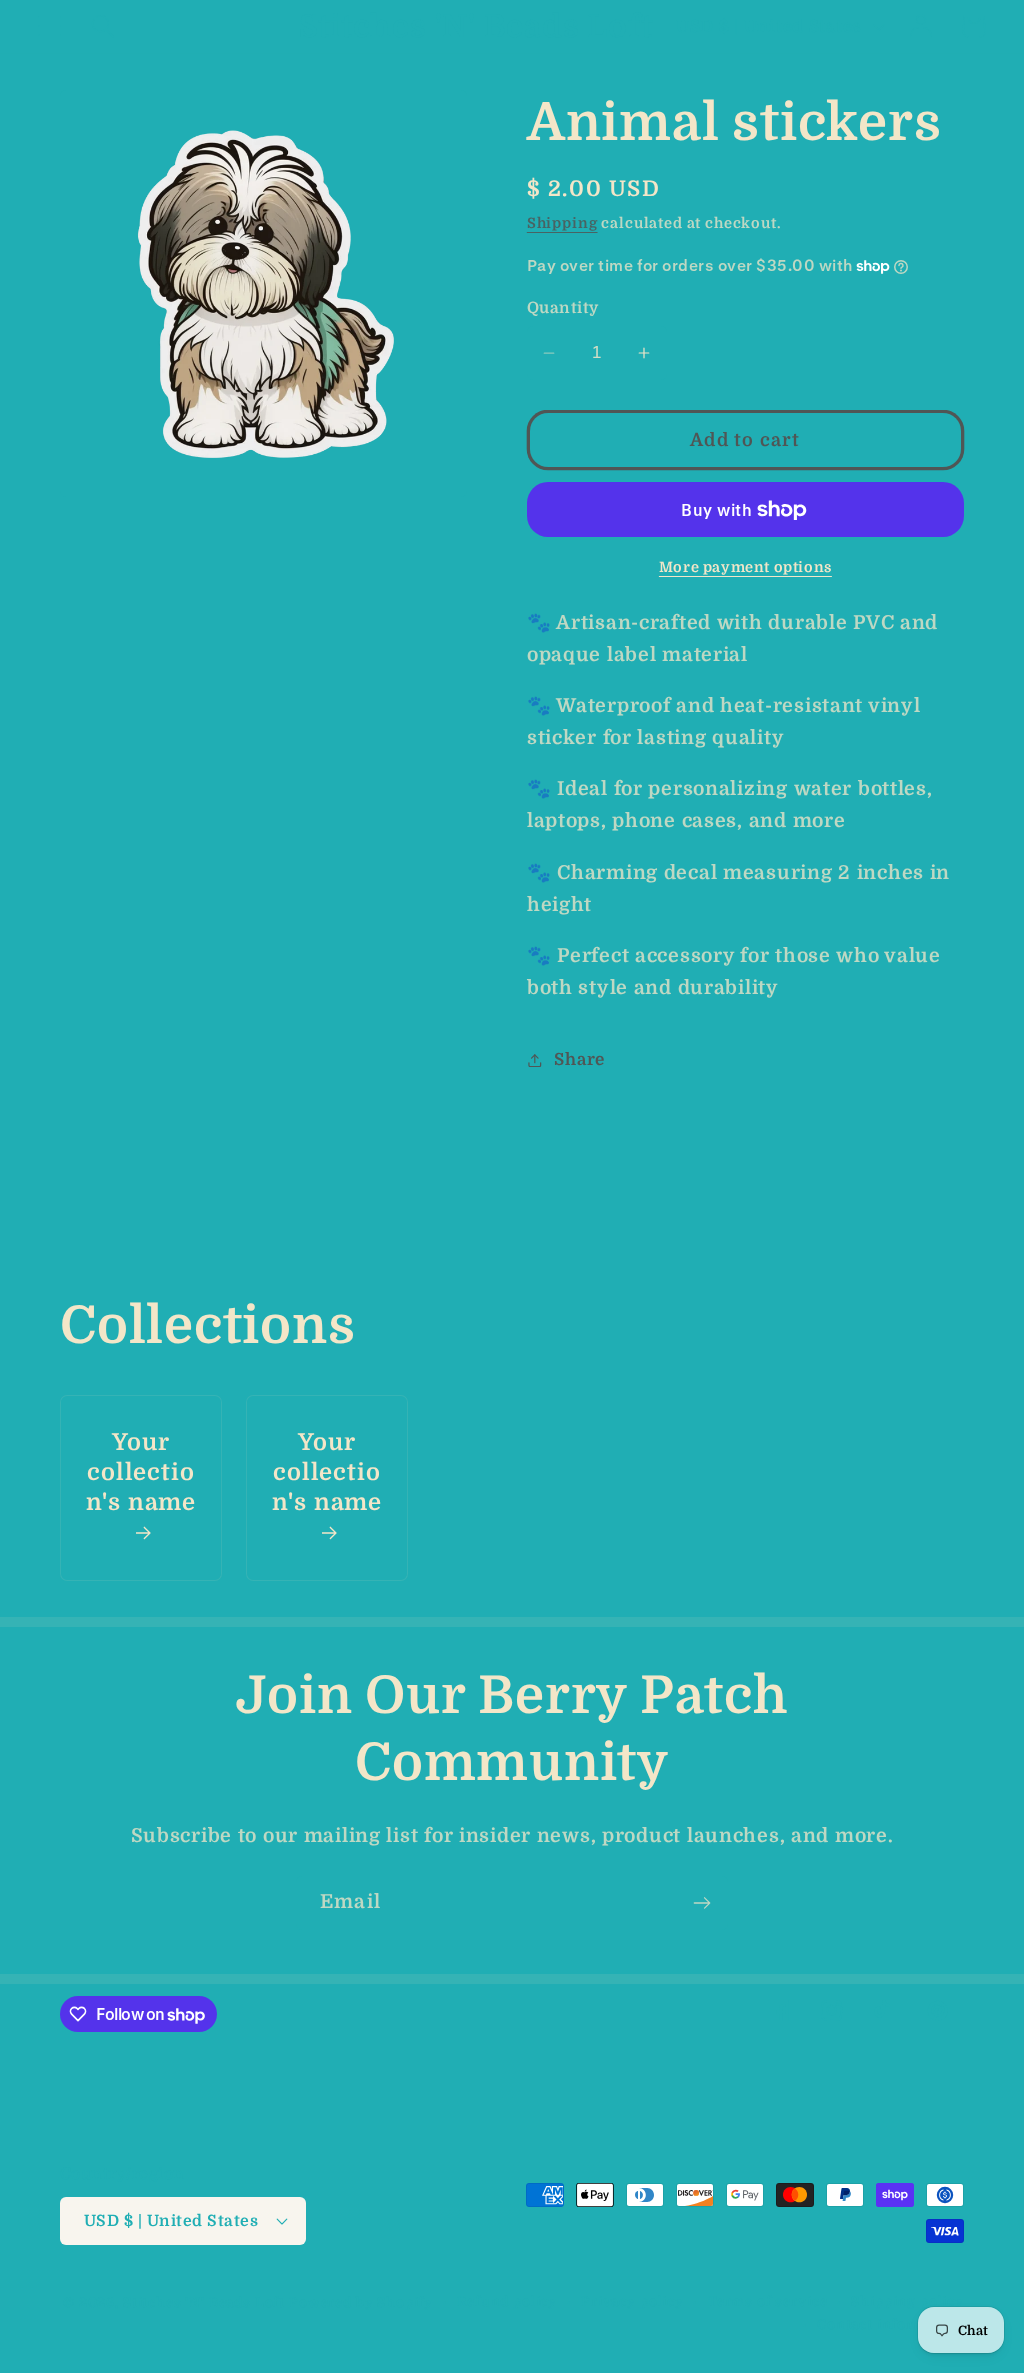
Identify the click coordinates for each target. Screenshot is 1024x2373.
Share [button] (579, 1059)
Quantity (563, 308)
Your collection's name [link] (141, 1472)
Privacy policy (632, 2301)
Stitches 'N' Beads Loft (204, 2302)
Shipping (562, 223)
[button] (50, 26)
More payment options (745, 567)
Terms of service (767, 2301)
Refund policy (507, 2301)
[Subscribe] (701, 1903)
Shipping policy (907, 2301)
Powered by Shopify (361, 2302)
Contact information (890, 2324)
